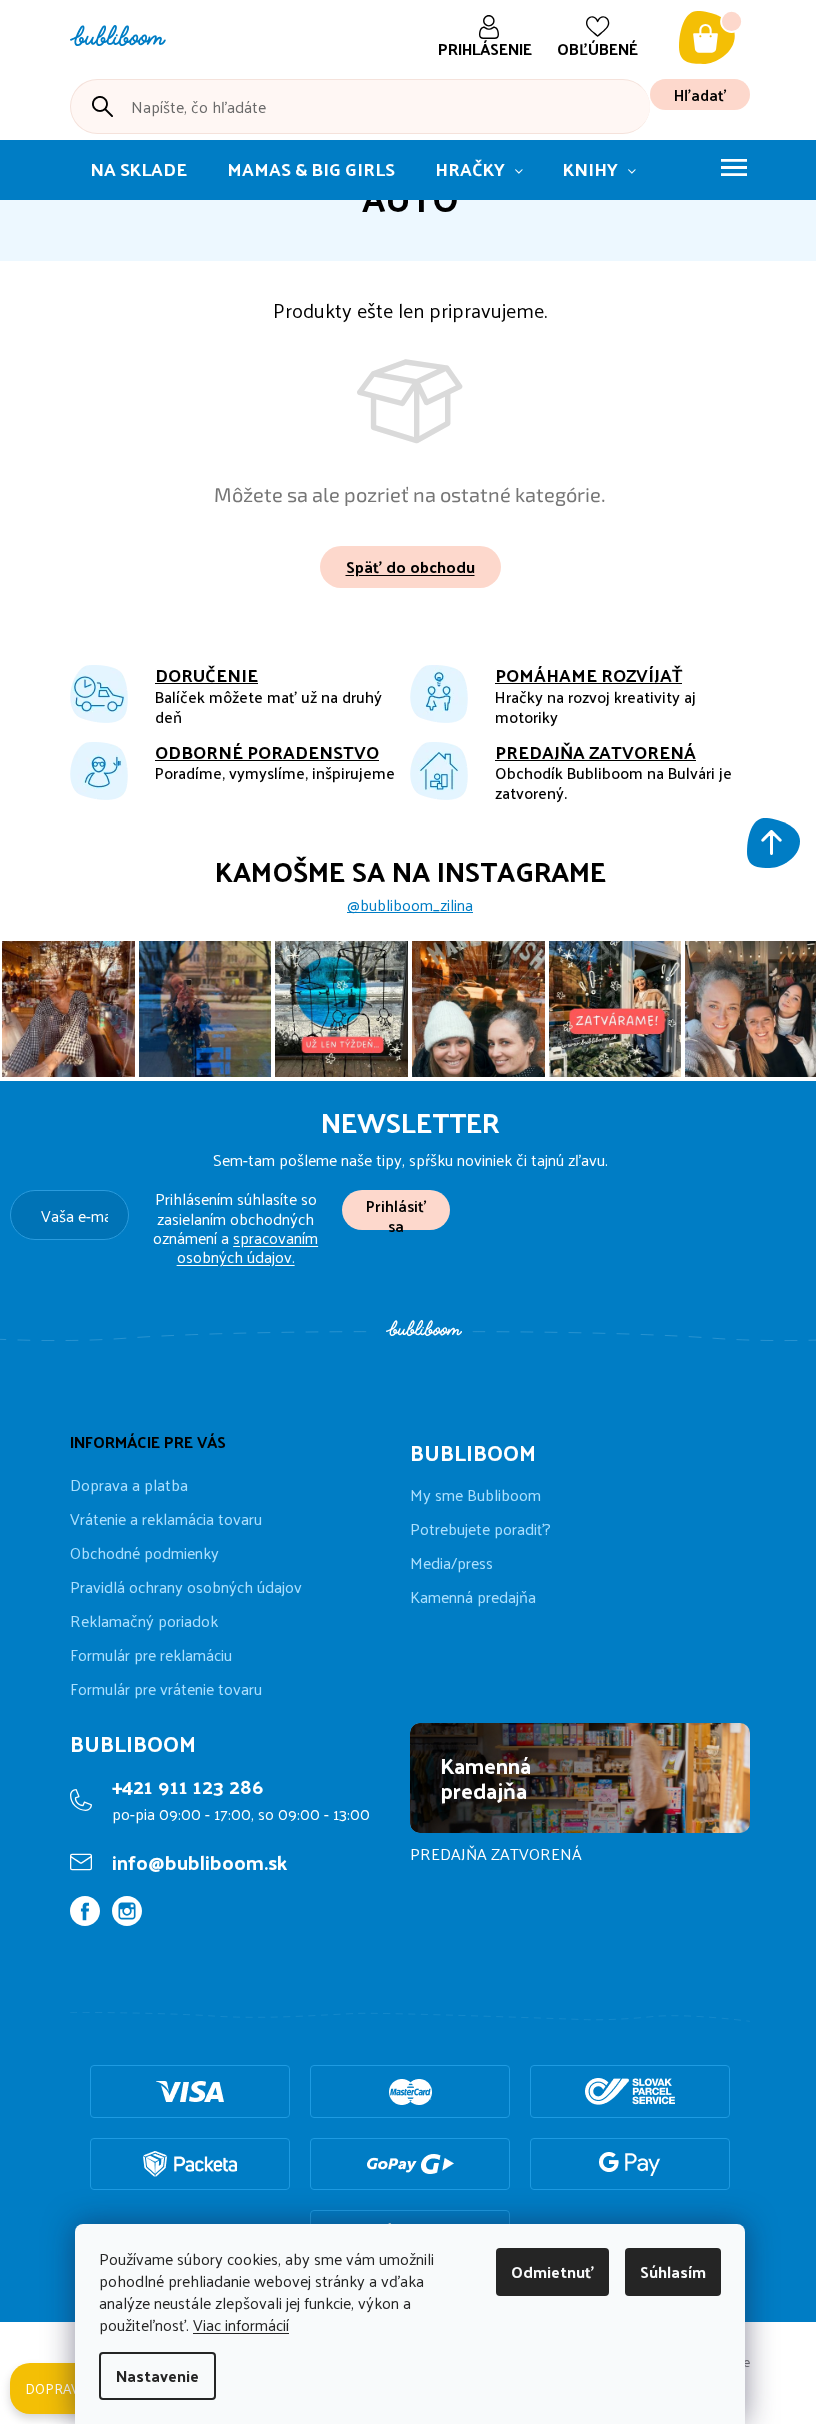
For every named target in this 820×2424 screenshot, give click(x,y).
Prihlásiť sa (396, 1210)
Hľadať (700, 94)
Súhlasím (673, 2271)
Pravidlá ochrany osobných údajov (186, 1586)
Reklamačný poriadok (144, 1620)
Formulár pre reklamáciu (151, 1654)
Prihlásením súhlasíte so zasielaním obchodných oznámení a (235, 1227)
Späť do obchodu (410, 566)
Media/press (451, 1563)
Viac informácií (241, 2324)
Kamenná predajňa (473, 1597)
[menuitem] (138, 170)
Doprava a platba (129, 1484)
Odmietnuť (552, 2271)
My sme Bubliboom (475, 1495)
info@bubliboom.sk (199, 1862)
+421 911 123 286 (187, 1786)
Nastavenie (157, 2375)
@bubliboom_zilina (410, 905)
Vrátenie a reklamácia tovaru (166, 1518)
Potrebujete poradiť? (480, 1529)
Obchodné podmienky (144, 1552)
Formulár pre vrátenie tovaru (166, 1688)
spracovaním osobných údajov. (248, 1247)
